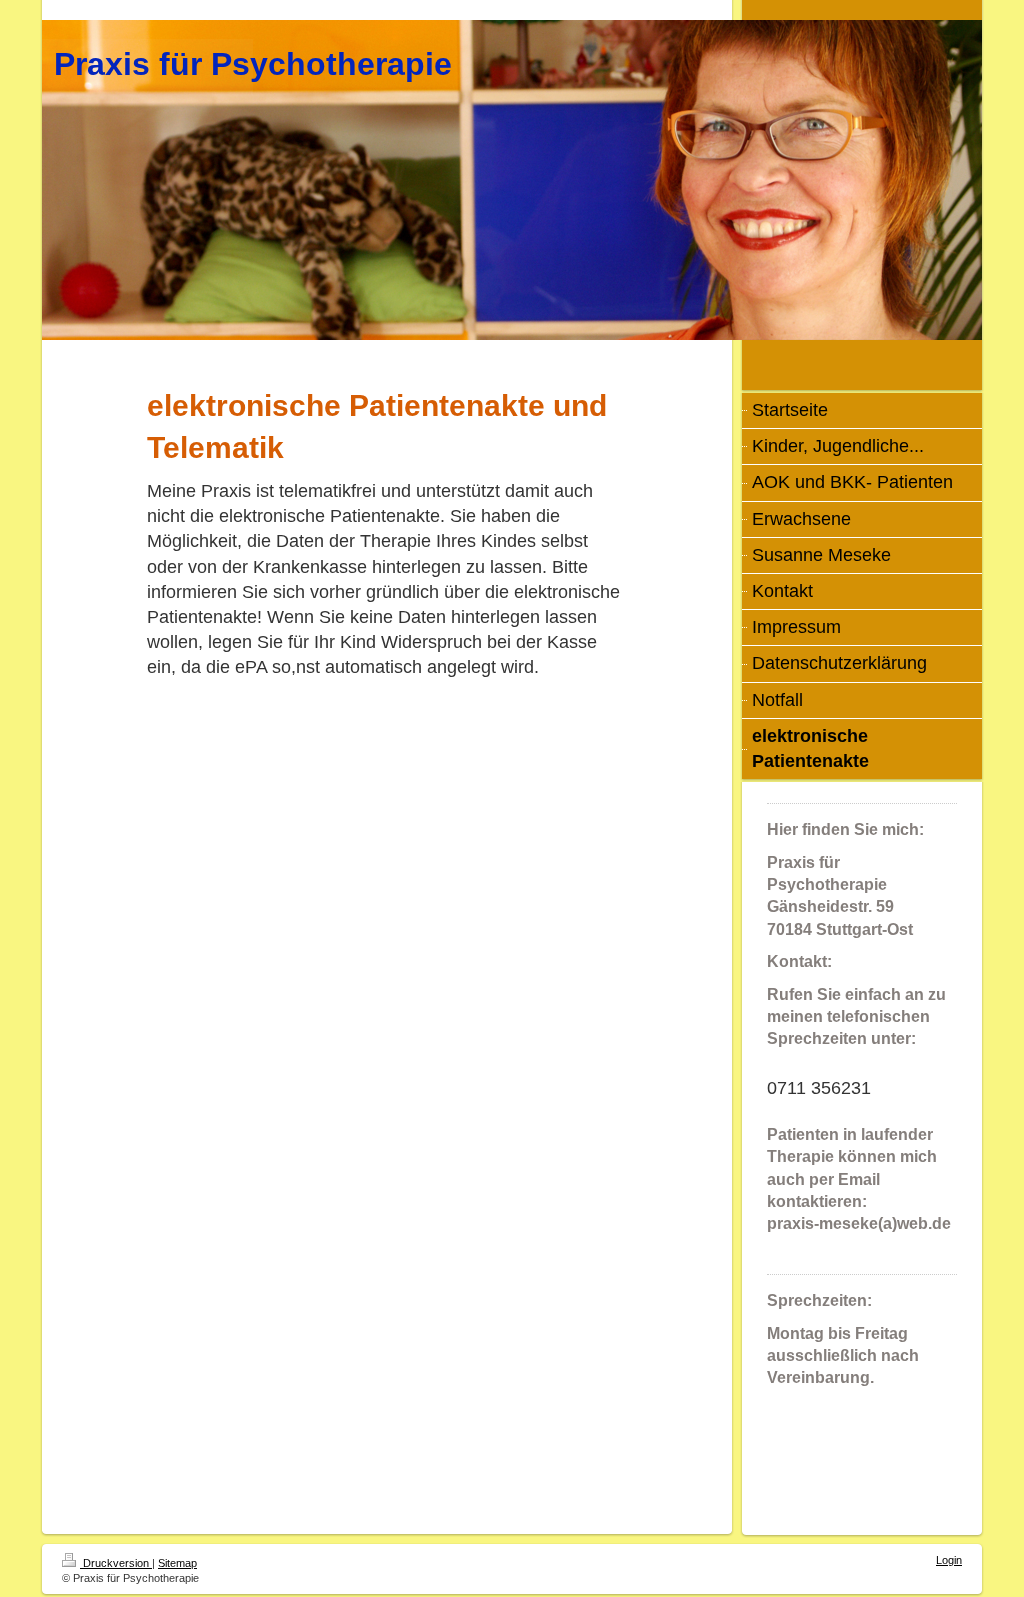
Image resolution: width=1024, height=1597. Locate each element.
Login (949, 1560)
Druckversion (116, 1563)
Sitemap (177, 1563)
